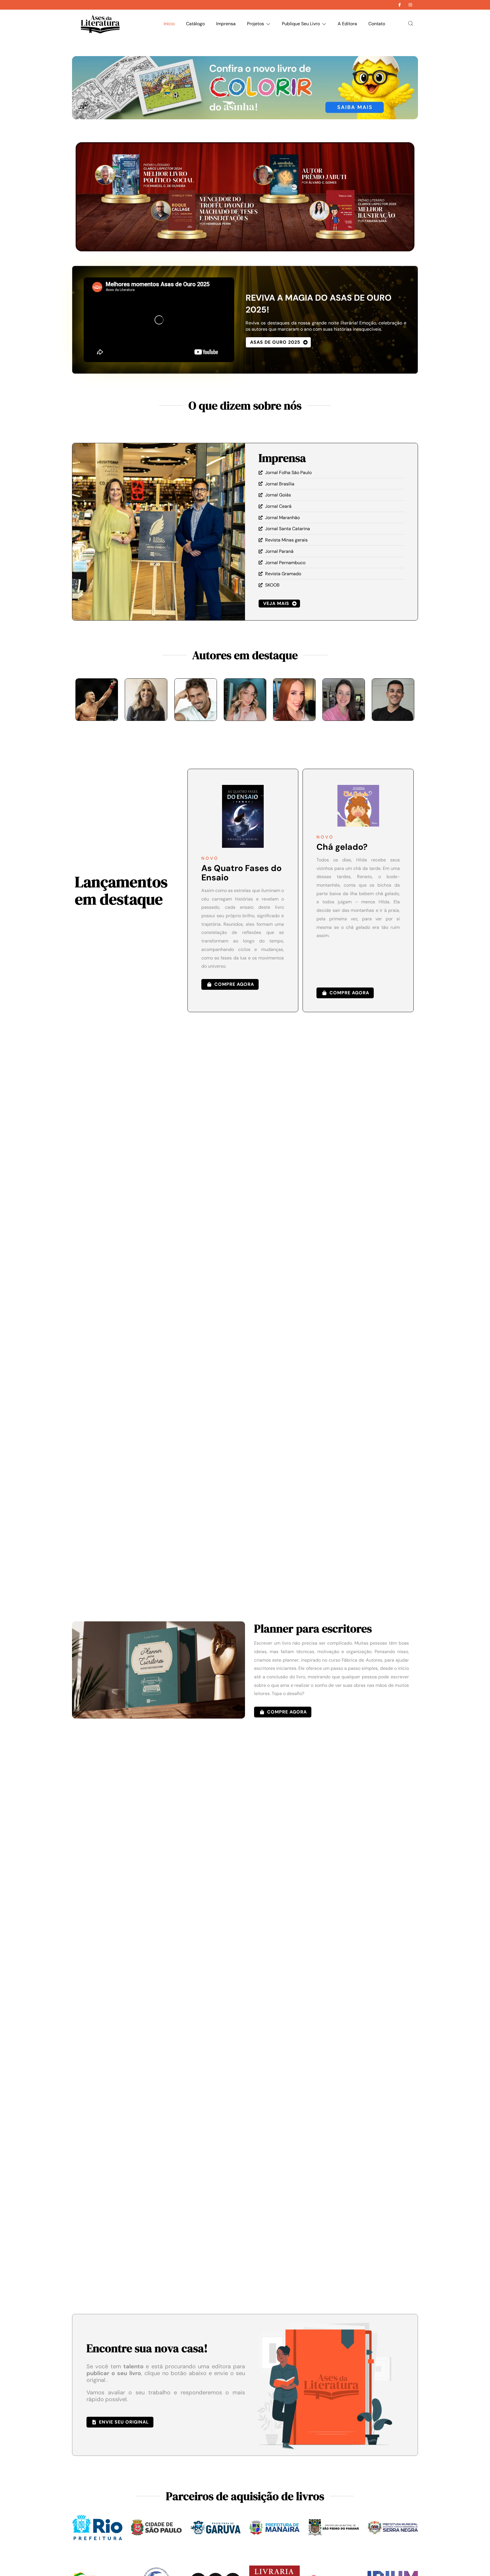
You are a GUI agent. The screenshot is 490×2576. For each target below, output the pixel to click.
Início (169, 24)
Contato (377, 24)
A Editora (347, 24)
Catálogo (195, 24)
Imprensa (226, 24)
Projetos (255, 24)
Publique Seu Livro (301, 24)
